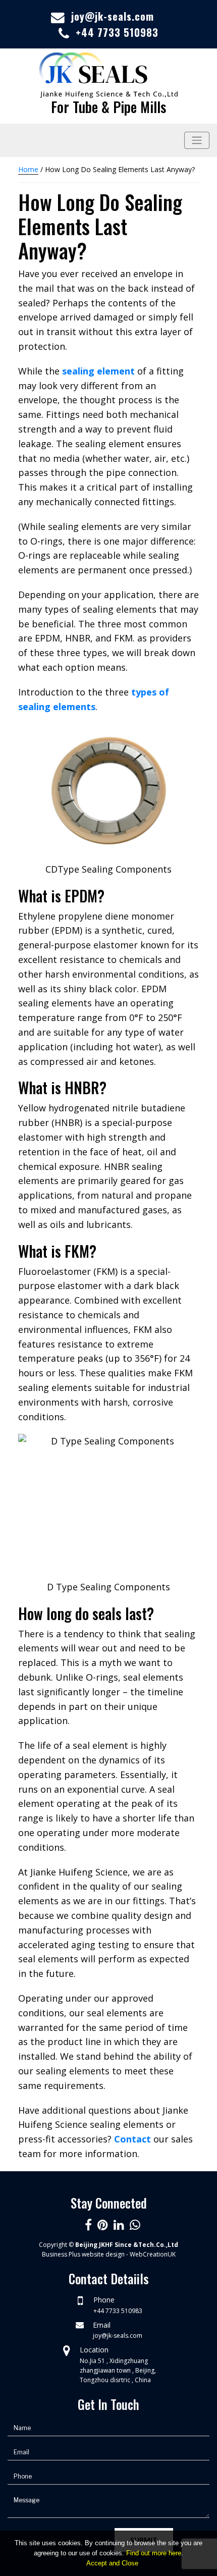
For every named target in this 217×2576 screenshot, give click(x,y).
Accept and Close (112, 2563)
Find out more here (154, 2553)
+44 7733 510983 (117, 32)
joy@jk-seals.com (113, 16)
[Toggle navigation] (197, 140)
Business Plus (61, 2254)
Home (28, 169)
